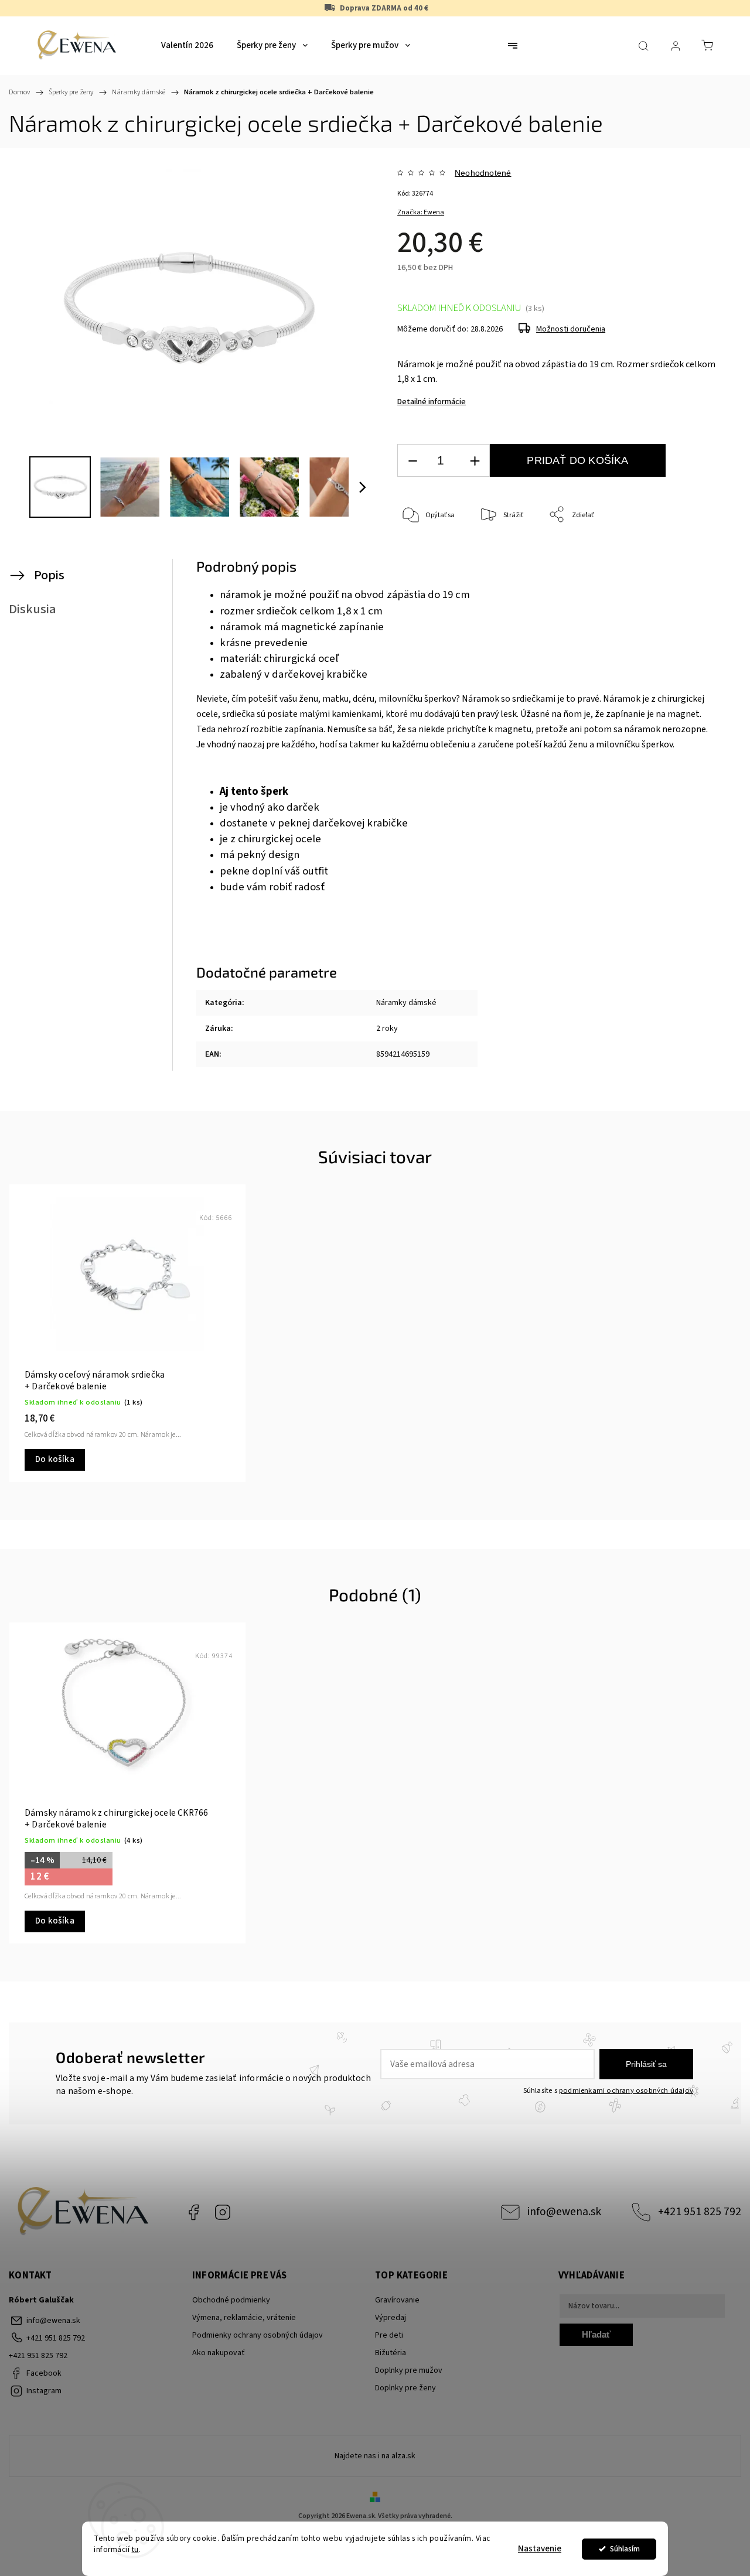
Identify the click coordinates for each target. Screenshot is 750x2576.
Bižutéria (391, 2353)
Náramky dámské (406, 1003)
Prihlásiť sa (646, 2064)
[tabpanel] (127, 1333)
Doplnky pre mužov (409, 2370)
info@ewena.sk (564, 2212)
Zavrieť (698, 554)
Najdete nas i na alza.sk (375, 2456)
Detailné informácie (432, 402)
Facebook (193, 2212)
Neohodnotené (483, 173)
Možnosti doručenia (571, 329)
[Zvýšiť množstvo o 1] (475, 461)
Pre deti (389, 2335)
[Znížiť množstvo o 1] (412, 461)
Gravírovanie (397, 2300)
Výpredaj (391, 2318)
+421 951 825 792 (700, 2212)
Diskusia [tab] (33, 609)
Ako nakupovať (219, 2353)
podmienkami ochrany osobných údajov (626, 2090)
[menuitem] (187, 46)
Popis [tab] (49, 575)
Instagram (223, 2212)
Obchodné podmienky (231, 2300)
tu (135, 2549)
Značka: (421, 212)
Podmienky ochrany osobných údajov (258, 2335)
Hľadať (596, 2334)
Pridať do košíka (577, 460)
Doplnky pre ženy (405, 2388)
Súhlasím (625, 2549)
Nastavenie (540, 2549)
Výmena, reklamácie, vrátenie (244, 2318)
